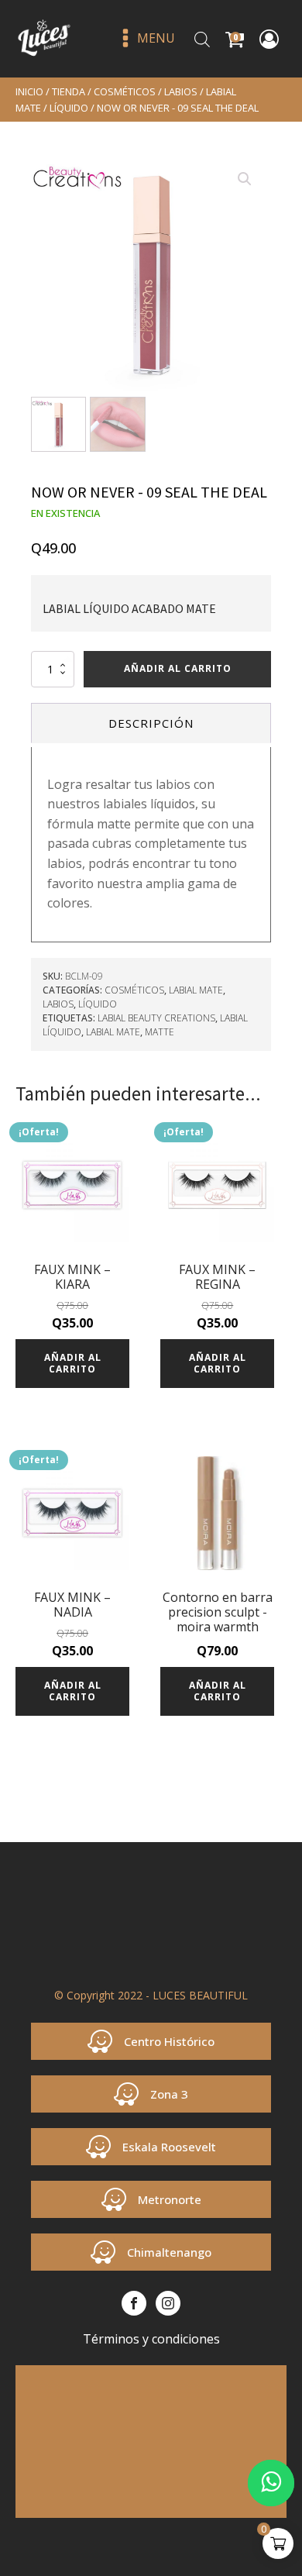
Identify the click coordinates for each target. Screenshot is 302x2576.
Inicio (29, 91)
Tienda (69, 91)
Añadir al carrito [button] (73, 1363)
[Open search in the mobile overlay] (202, 39)
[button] (245, 179)
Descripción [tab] (151, 723)
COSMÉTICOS (125, 91)
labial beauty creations (156, 1018)
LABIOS (181, 91)
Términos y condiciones (151, 2339)
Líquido (69, 108)
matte (160, 1032)
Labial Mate (196, 990)
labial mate (113, 1032)
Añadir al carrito (178, 668)
